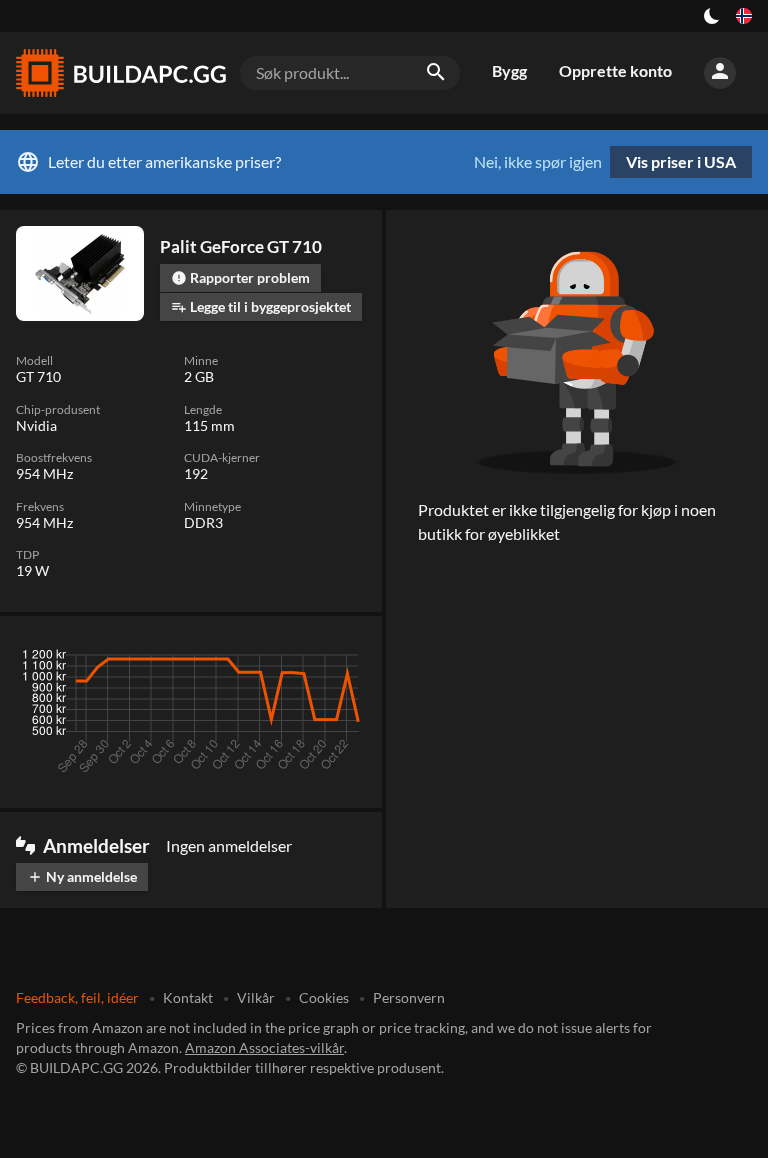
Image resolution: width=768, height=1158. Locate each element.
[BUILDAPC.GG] (120, 73)
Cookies (324, 997)
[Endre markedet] (744, 16)
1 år (289, 660)
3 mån (177, 660)
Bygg (509, 70)
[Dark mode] (712, 16)
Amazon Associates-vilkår (264, 1047)
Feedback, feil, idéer (77, 997)
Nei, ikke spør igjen (538, 162)
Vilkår (256, 997)
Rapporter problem (240, 277)
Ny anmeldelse (82, 876)
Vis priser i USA (681, 161)
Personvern (409, 997)
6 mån (236, 660)
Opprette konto (615, 70)
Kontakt (188, 997)
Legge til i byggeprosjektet (261, 306)
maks (340, 660)
